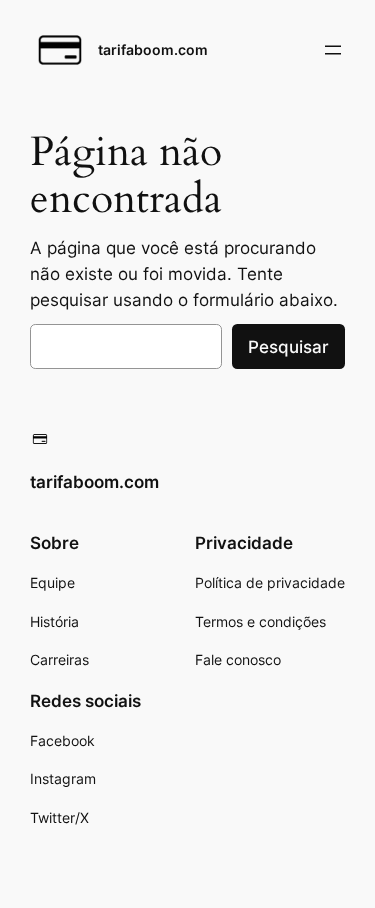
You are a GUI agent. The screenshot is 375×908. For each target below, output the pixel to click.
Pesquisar (288, 347)
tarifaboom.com (153, 49)
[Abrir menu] (333, 50)
